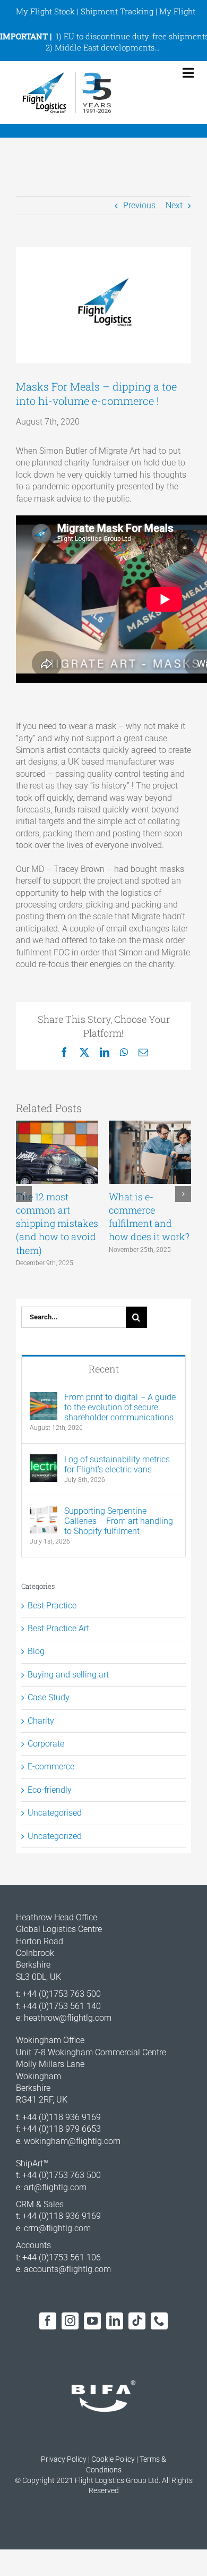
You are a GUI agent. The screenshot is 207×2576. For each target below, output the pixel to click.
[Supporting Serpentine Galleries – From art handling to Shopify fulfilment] (44, 1511)
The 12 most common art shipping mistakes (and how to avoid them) (57, 1223)
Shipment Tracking (117, 11)
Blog (36, 1651)
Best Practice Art (58, 1628)
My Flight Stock (45, 11)
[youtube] (92, 2321)
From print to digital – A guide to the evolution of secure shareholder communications (120, 1407)
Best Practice (52, 1605)
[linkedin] (115, 2321)
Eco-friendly (50, 1790)
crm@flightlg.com (57, 2228)
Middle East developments (105, 47)
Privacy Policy (64, 2459)
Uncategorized (55, 1836)
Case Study (49, 1697)
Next (174, 205)
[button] (24, 1194)
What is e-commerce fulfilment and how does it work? (149, 1217)
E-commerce (51, 1766)
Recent (104, 1369)
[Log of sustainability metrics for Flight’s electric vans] (44, 1460)
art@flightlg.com (55, 2187)
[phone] (159, 2321)
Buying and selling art (68, 1675)
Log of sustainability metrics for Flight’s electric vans (117, 1464)
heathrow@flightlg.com (68, 2018)
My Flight (177, 11)
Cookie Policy (113, 2459)
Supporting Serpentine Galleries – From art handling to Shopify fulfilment (119, 1521)
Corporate (46, 1744)
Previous (139, 205)
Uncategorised (55, 1813)
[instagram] (70, 2321)
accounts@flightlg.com (67, 2269)
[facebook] (48, 2321)
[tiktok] (137, 2321)
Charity (41, 1721)
